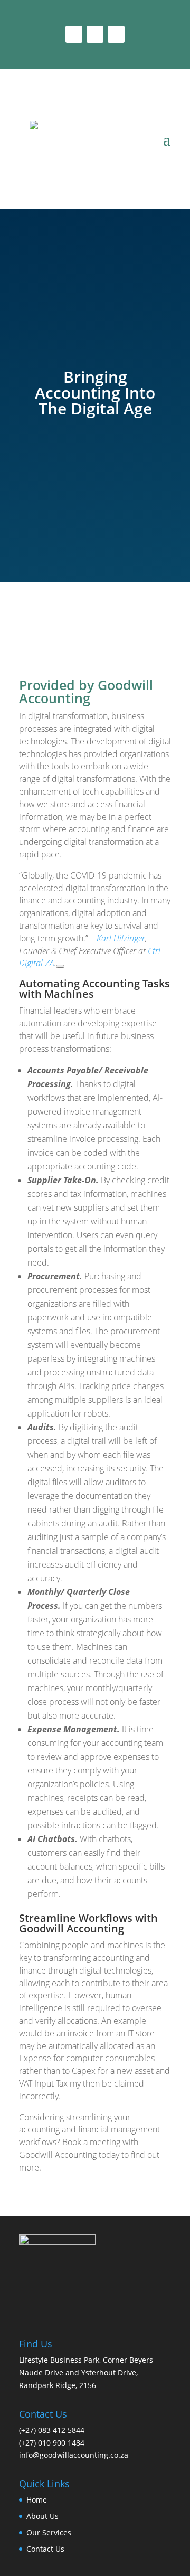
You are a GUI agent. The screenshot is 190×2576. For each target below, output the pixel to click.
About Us (42, 2516)
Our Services (49, 2532)
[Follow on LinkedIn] (116, 34)
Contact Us (45, 2549)
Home (37, 2500)
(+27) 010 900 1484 (52, 2443)
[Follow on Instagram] (95, 34)
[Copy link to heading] (60, 966)
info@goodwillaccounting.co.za (74, 2455)
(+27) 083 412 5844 (52, 2430)
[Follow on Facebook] (74, 34)
